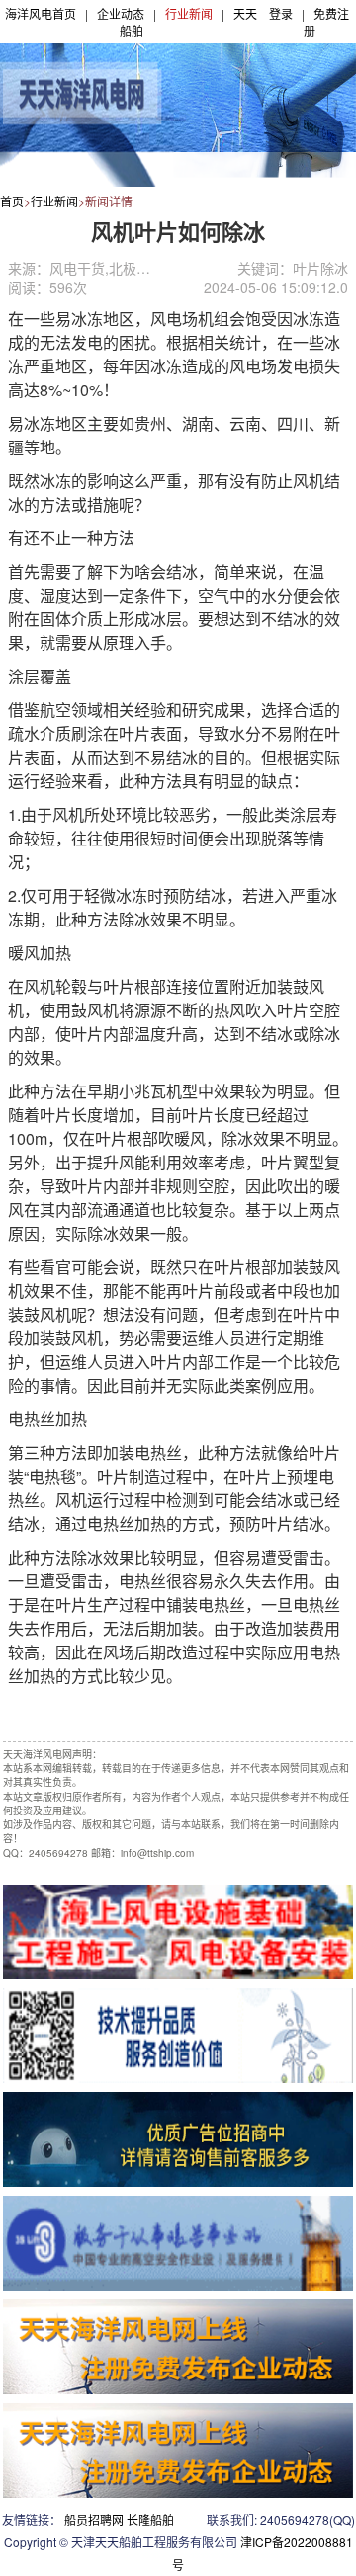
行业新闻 (189, 13)
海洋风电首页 (41, 13)
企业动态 (121, 13)
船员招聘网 (94, 2519)
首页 (12, 201)
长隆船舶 (150, 2519)
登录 (281, 13)
